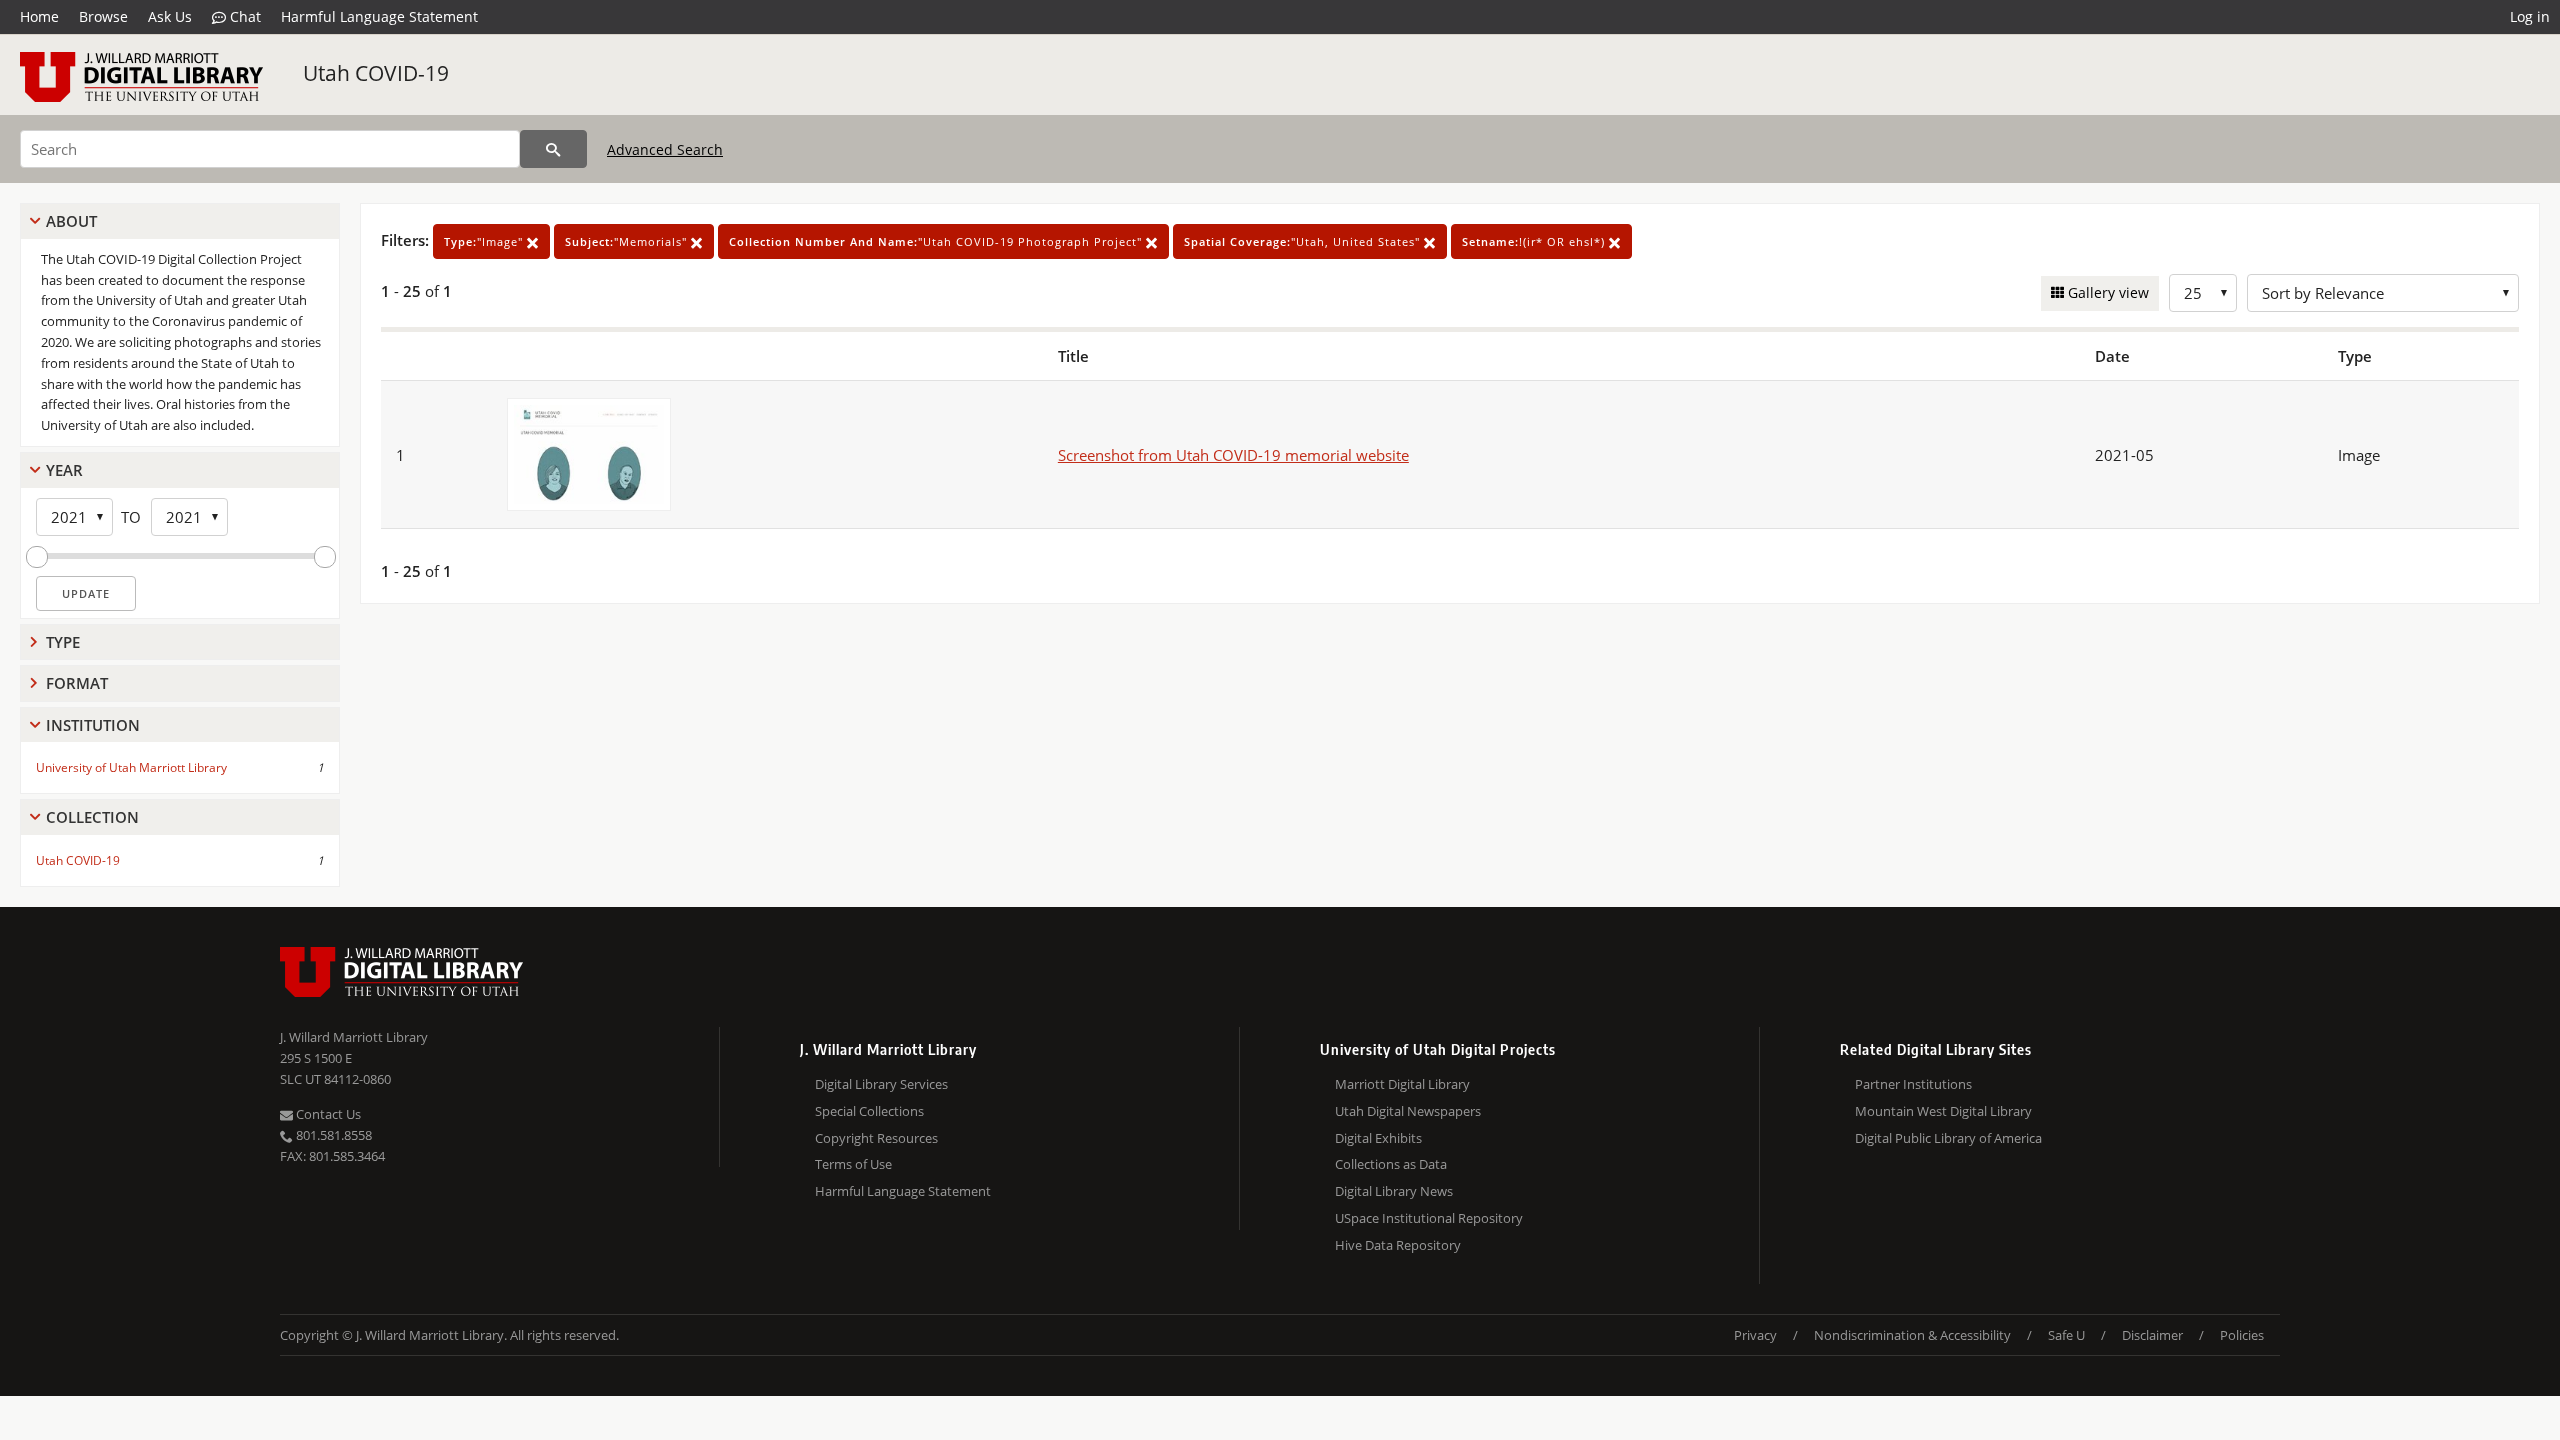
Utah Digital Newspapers (1408, 1111)
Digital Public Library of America (1948, 1138)
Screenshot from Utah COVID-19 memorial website (1233, 455)
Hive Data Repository (1398, 1245)
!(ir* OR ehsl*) (1535, 241)
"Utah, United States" (1304, 241)
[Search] (553, 149)
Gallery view (2106, 292)
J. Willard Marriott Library (354, 1037)
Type (63, 642)
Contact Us (327, 1114)
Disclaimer (2152, 1335)
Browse (103, 16)
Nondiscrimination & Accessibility (1912, 1335)
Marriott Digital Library (1402, 1084)
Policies (2242, 1335)
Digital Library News (1394, 1191)
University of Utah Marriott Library (131, 767)
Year (64, 470)
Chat (243, 16)
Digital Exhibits (1378, 1138)
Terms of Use (853, 1164)
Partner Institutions (1913, 1084)
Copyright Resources (876, 1138)
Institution (93, 725)
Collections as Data (1391, 1164)
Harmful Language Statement (379, 16)
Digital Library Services (881, 1084)
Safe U (2066, 1335)
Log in (2530, 16)
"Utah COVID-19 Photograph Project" (937, 241)
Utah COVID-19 (376, 73)
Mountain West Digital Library (1943, 1111)
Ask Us (170, 16)
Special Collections (869, 1111)
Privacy (1755, 1335)
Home (39, 16)
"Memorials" (628, 241)
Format (77, 683)
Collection (92, 817)
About (71, 221)
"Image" (485, 241)
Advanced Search (665, 149)
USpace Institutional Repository (1429, 1218)
